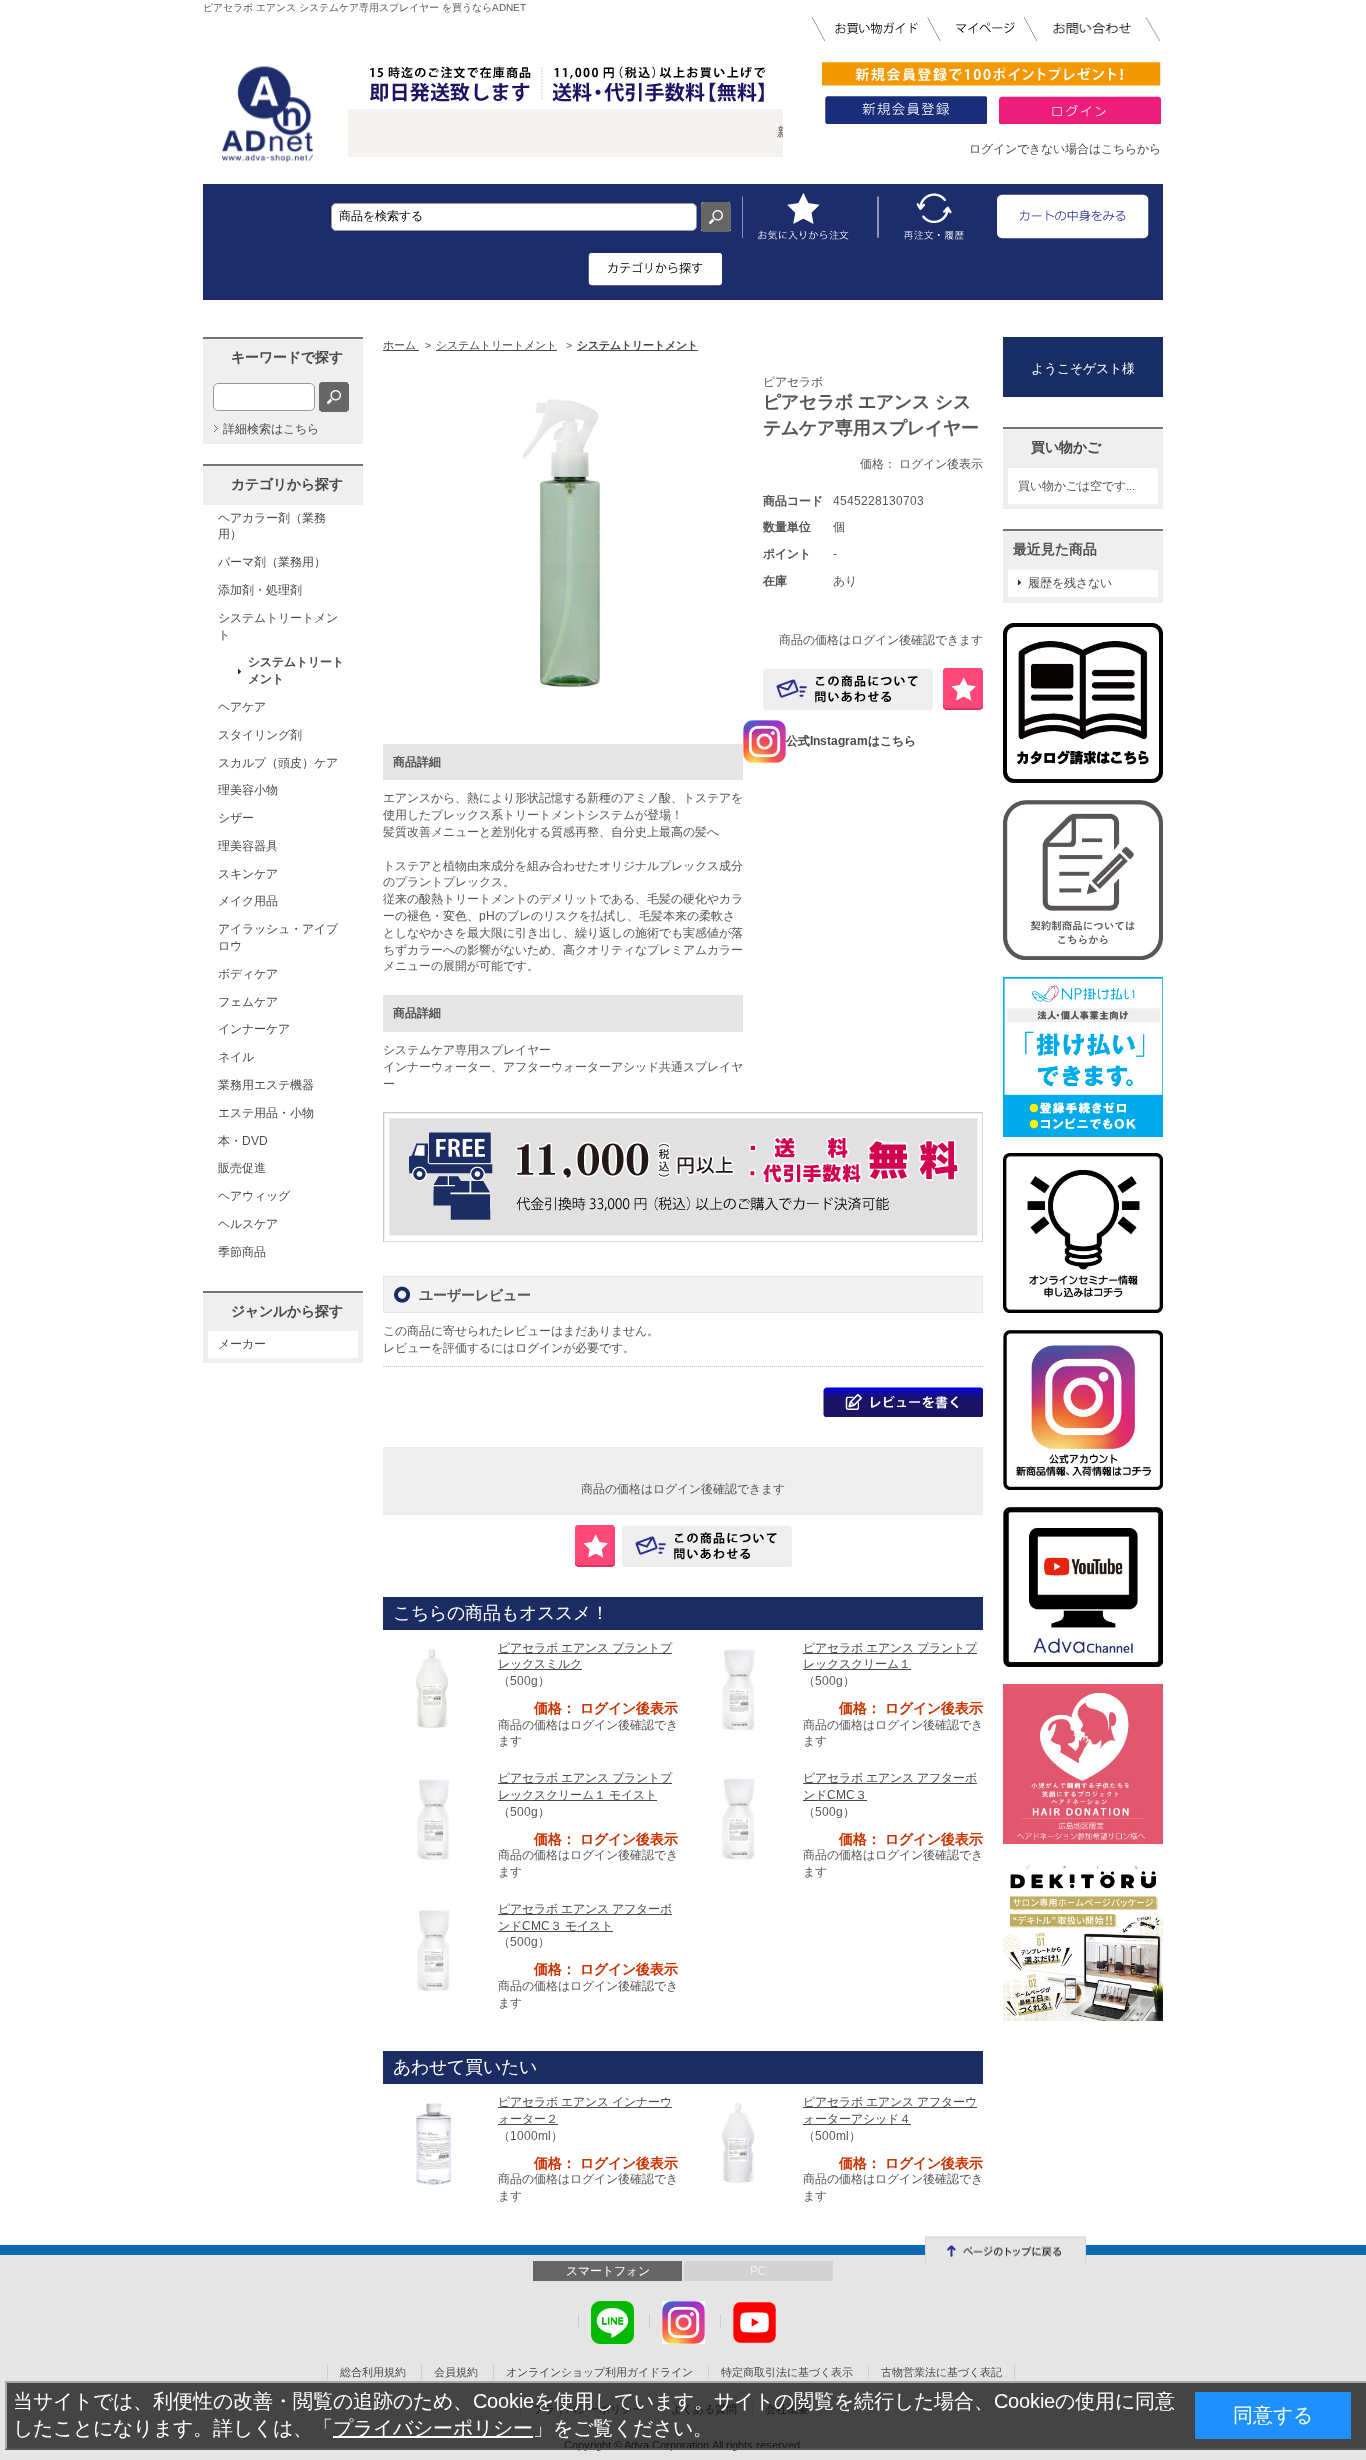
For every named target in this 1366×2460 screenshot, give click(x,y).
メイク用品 (248, 901)
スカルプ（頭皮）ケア (278, 763)
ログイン (539, 1348)
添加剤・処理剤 (260, 590)
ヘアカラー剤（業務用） (272, 526)
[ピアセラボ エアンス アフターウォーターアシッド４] (738, 2143)
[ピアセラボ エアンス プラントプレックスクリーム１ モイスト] (433, 1819)
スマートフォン (608, 2271)
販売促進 (242, 1168)
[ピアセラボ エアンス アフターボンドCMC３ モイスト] (433, 1950)
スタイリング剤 (260, 735)
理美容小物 (248, 790)
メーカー (242, 1344)
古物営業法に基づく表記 (941, 2372)
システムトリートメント (278, 626)
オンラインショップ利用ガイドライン (599, 2372)
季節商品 (242, 1252)
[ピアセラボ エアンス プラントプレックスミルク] (433, 1689)
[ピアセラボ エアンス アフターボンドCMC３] (738, 1819)
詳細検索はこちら (271, 429)
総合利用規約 (373, 2372)
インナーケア (254, 1029)
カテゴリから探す (287, 484)
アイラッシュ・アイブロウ (278, 937)
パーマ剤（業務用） (272, 562)
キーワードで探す (287, 357)
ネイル (236, 1057)
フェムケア (248, 1002)
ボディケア (248, 974)
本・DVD (243, 1141)
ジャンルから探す (287, 1311)
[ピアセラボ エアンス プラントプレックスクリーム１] (738, 1689)
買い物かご (1066, 447)
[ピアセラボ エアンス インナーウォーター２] (433, 2143)
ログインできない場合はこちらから (1065, 149)
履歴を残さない (1070, 583)
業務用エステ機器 (266, 1085)
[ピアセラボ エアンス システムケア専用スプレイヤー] (563, 543)
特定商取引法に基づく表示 (787, 2372)
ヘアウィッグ (254, 1196)
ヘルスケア (248, 1224)
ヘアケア (242, 707)
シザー (236, 818)
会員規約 (456, 2372)
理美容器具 (248, 846)
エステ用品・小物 (266, 1113)
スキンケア (248, 874)
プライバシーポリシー (433, 2428)
